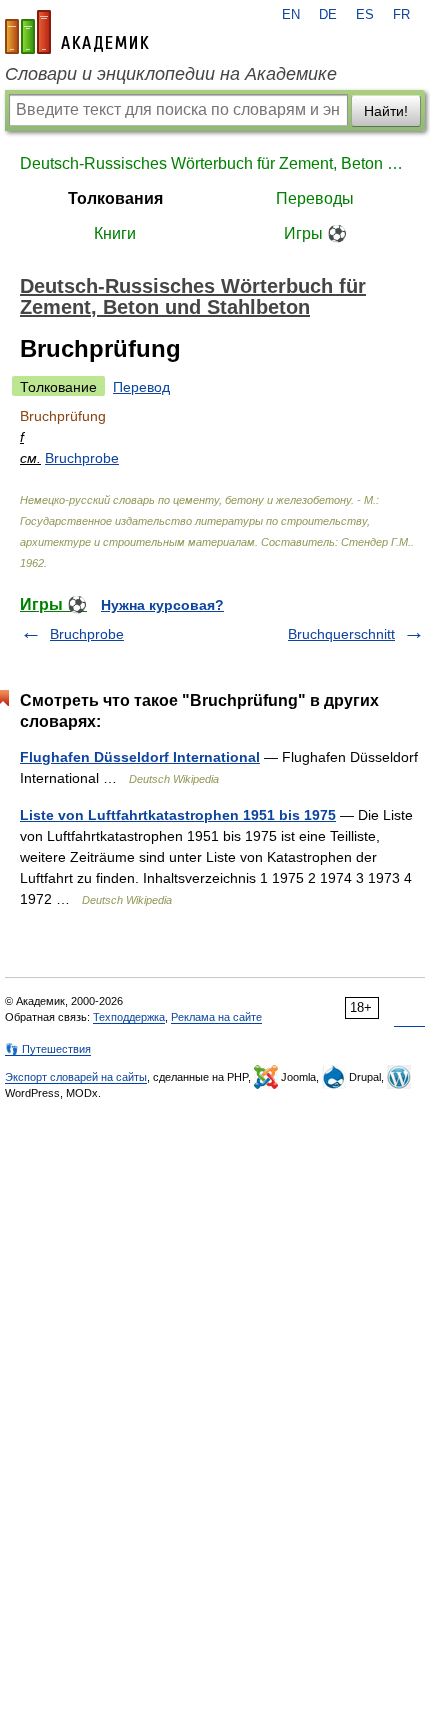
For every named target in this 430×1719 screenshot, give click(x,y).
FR (401, 15)
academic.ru (77, 32)
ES (365, 15)
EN (291, 15)
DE (328, 15)
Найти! (386, 111)
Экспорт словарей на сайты (76, 1077)
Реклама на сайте (216, 1017)
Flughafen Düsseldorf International (140, 757)
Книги (115, 233)
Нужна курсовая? (162, 605)
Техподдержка (129, 1017)
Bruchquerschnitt (341, 634)
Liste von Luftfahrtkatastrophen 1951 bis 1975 (178, 815)
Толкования (115, 198)
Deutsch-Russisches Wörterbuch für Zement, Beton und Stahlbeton (215, 163)
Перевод (141, 387)
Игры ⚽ (315, 233)
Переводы (315, 198)
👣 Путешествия (48, 1049)
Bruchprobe (82, 458)
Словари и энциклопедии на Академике (171, 74)
